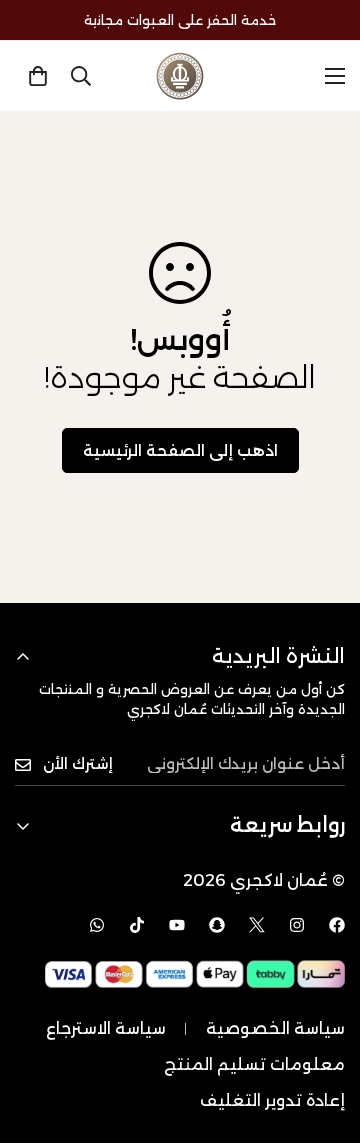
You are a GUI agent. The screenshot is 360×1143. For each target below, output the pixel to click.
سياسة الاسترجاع (106, 1028)
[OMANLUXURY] (180, 76)
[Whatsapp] (97, 925)
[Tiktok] (137, 925)
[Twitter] (257, 925)
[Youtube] (177, 925)
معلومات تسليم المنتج (254, 1064)
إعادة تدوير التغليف (272, 1100)
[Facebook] (337, 925)
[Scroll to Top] (324, 1037)
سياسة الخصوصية (275, 1028)
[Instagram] (297, 925)
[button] (38, 76)
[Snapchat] (217, 925)
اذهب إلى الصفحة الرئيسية (180, 450)
